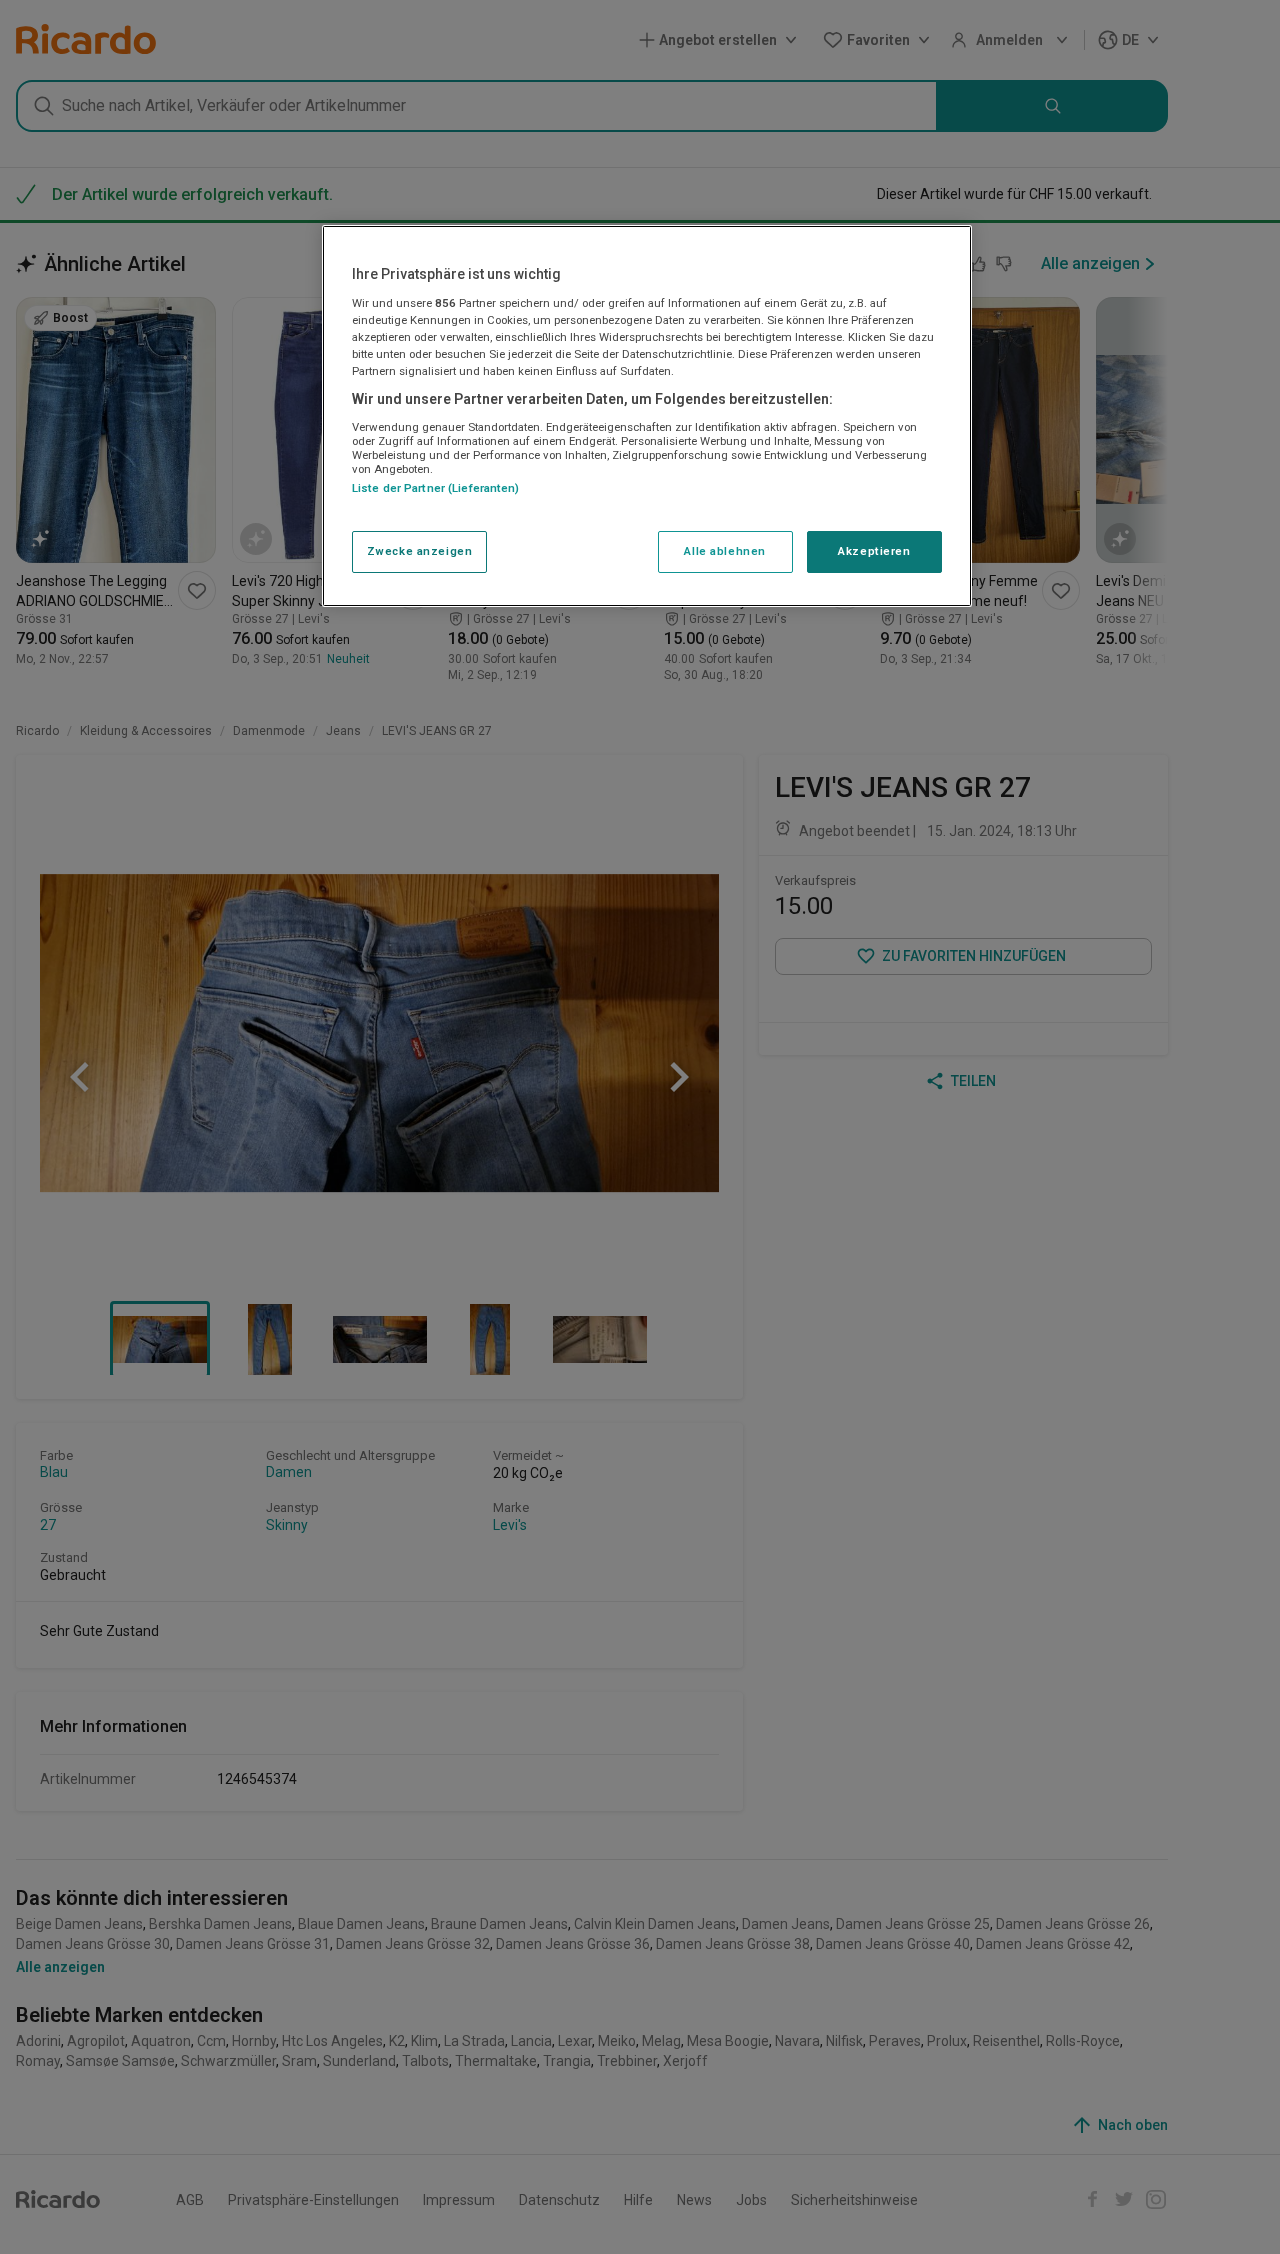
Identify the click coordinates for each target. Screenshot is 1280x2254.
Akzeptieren (874, 551)
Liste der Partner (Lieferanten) (436, 488)
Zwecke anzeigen (420, 551)
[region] (647, 416)
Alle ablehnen (724, 551)
